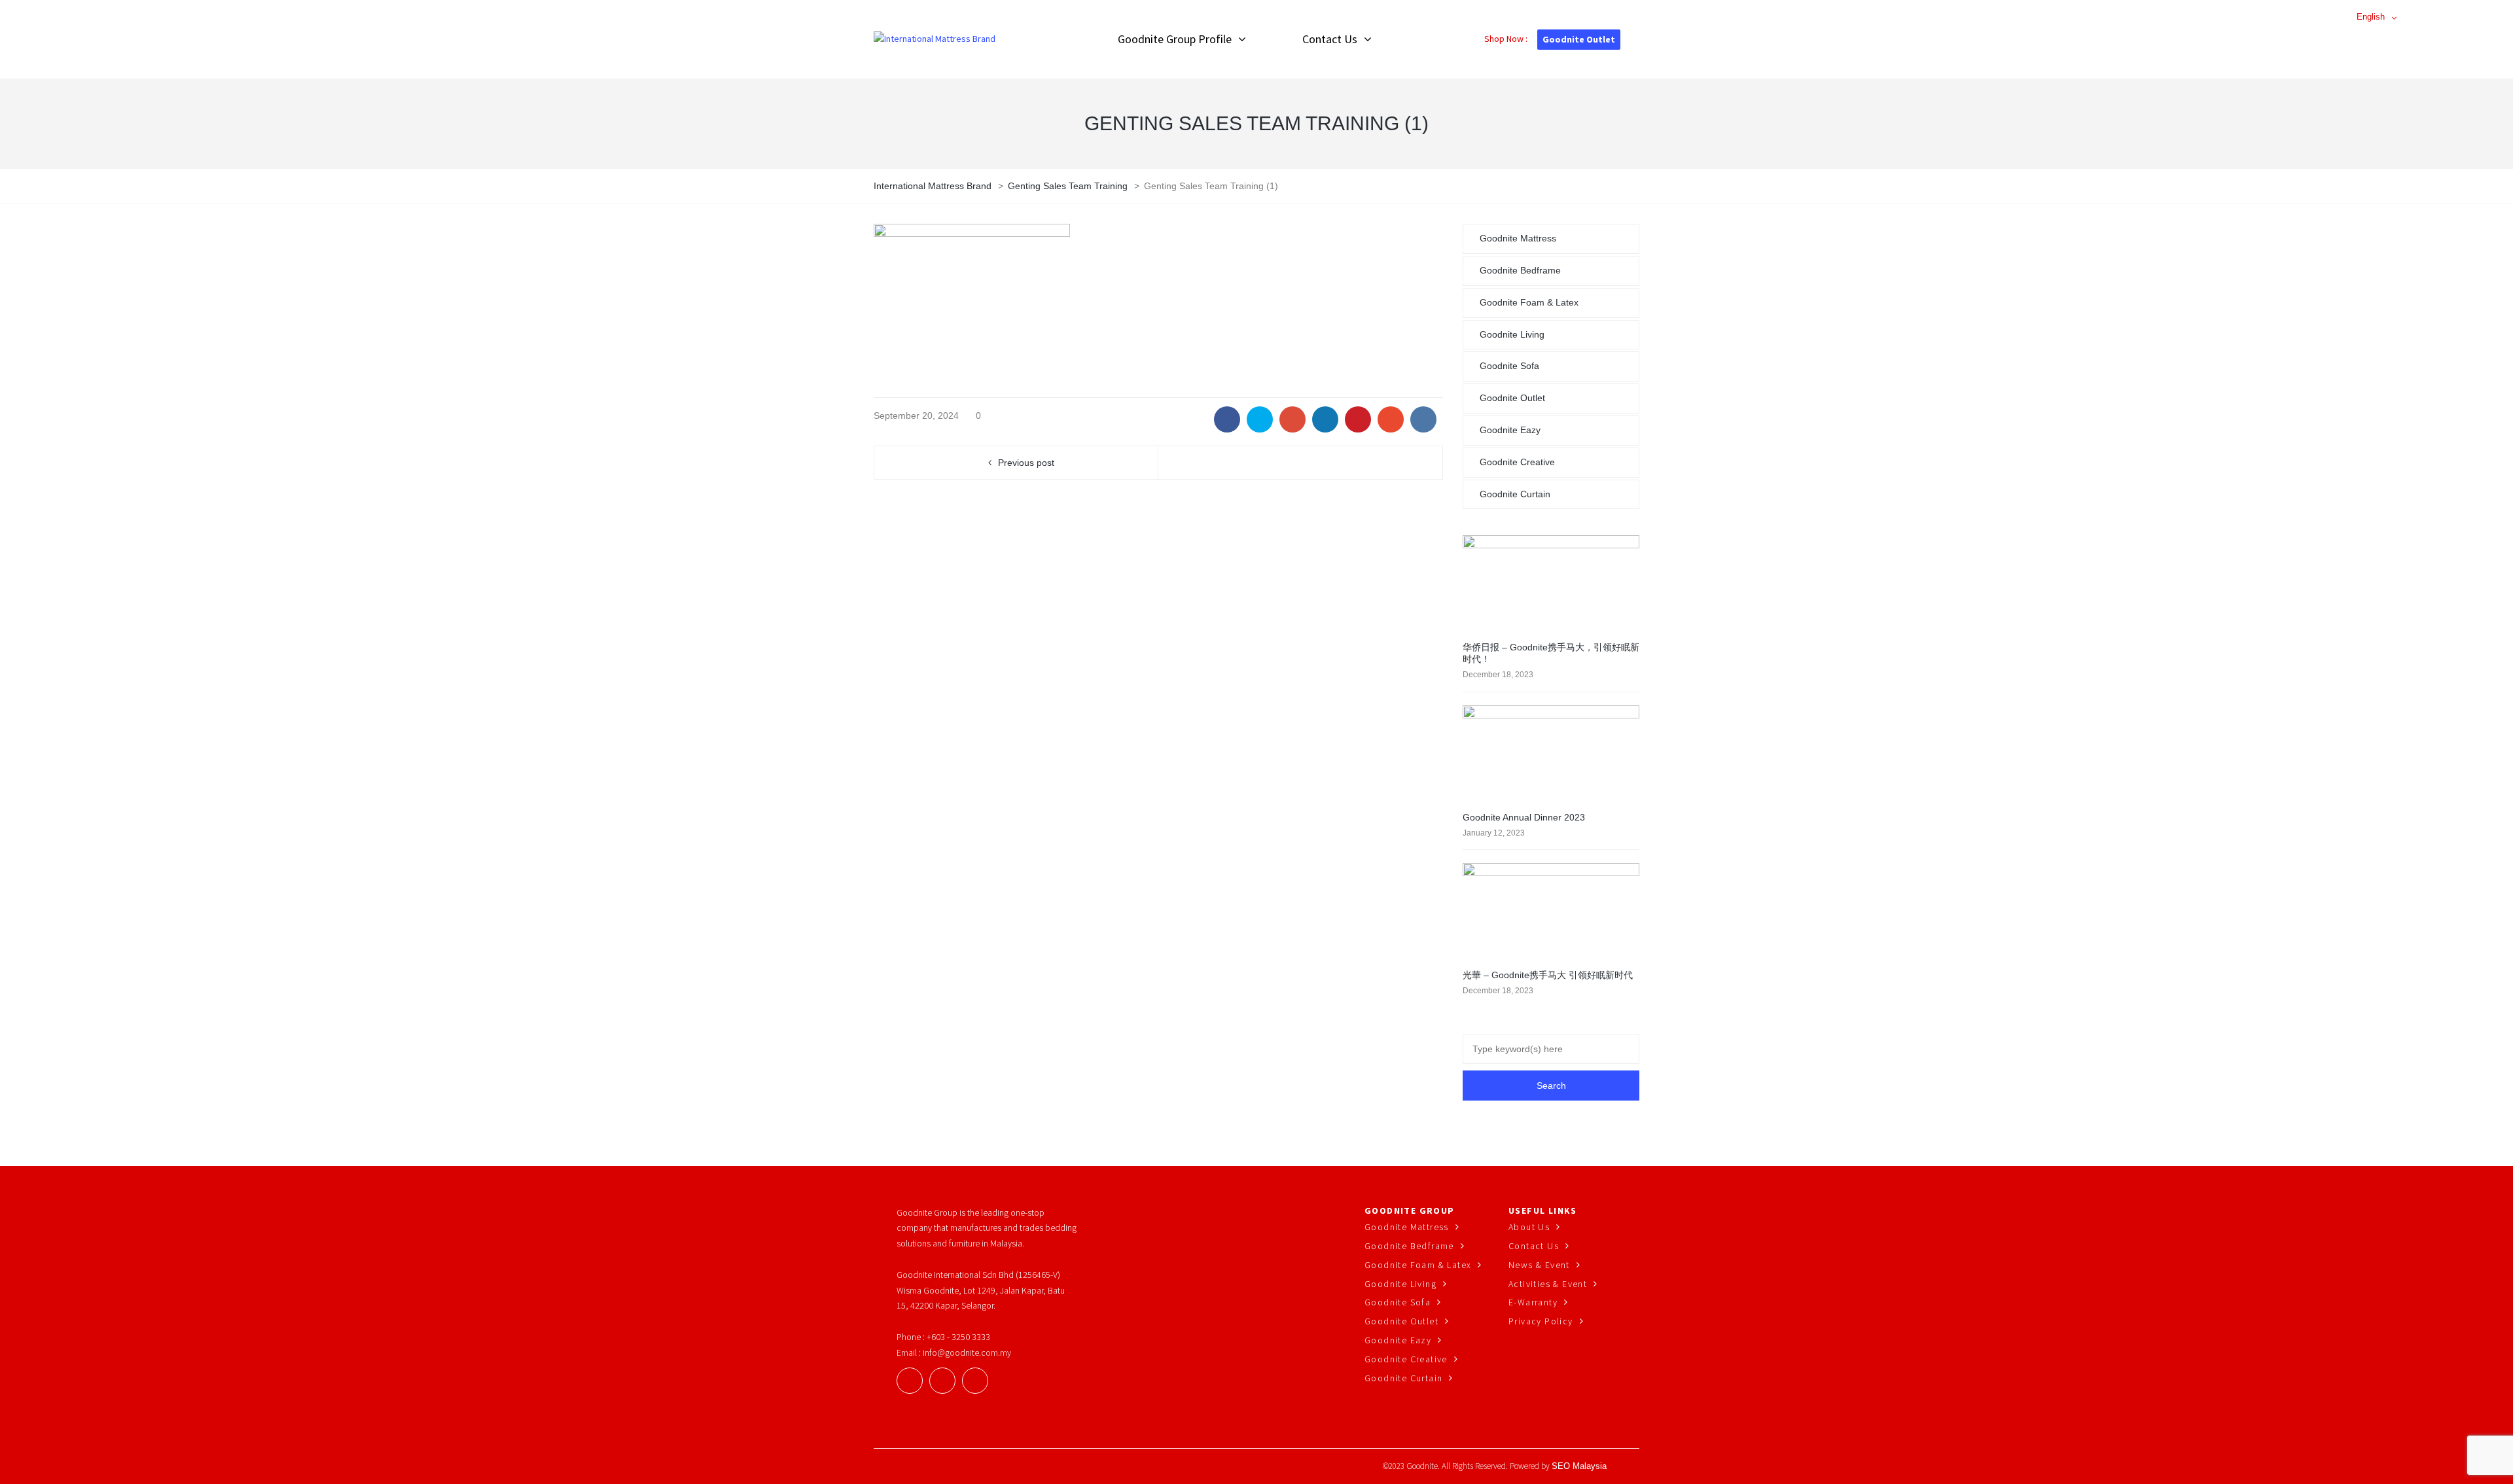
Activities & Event (1548, 1284)
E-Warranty (1533, 1302)
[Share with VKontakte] (1423, 419)
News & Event (1539, 1265)
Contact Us (1534, 1246)
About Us (1529, 1227)
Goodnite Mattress (1518, 238)
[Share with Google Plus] (1292, 419)
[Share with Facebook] (1227, 419)
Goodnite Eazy (1510, 430)
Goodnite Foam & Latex (1529, 302)
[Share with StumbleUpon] (1391, 419)
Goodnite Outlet (1579, 39)
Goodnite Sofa (1509, 366)
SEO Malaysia (1579, 1466)
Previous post (1026, 463)
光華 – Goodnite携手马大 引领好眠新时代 (1548, 975)
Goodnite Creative (1517, 462)
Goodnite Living (1512, 334)
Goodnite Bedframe (1520, 270)
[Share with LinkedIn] (1325, 419)
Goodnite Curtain (1515, 494)
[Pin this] (1358, 419)
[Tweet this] (1260, 419)
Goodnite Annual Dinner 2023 (1524, 817)
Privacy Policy (1541, 1321)
